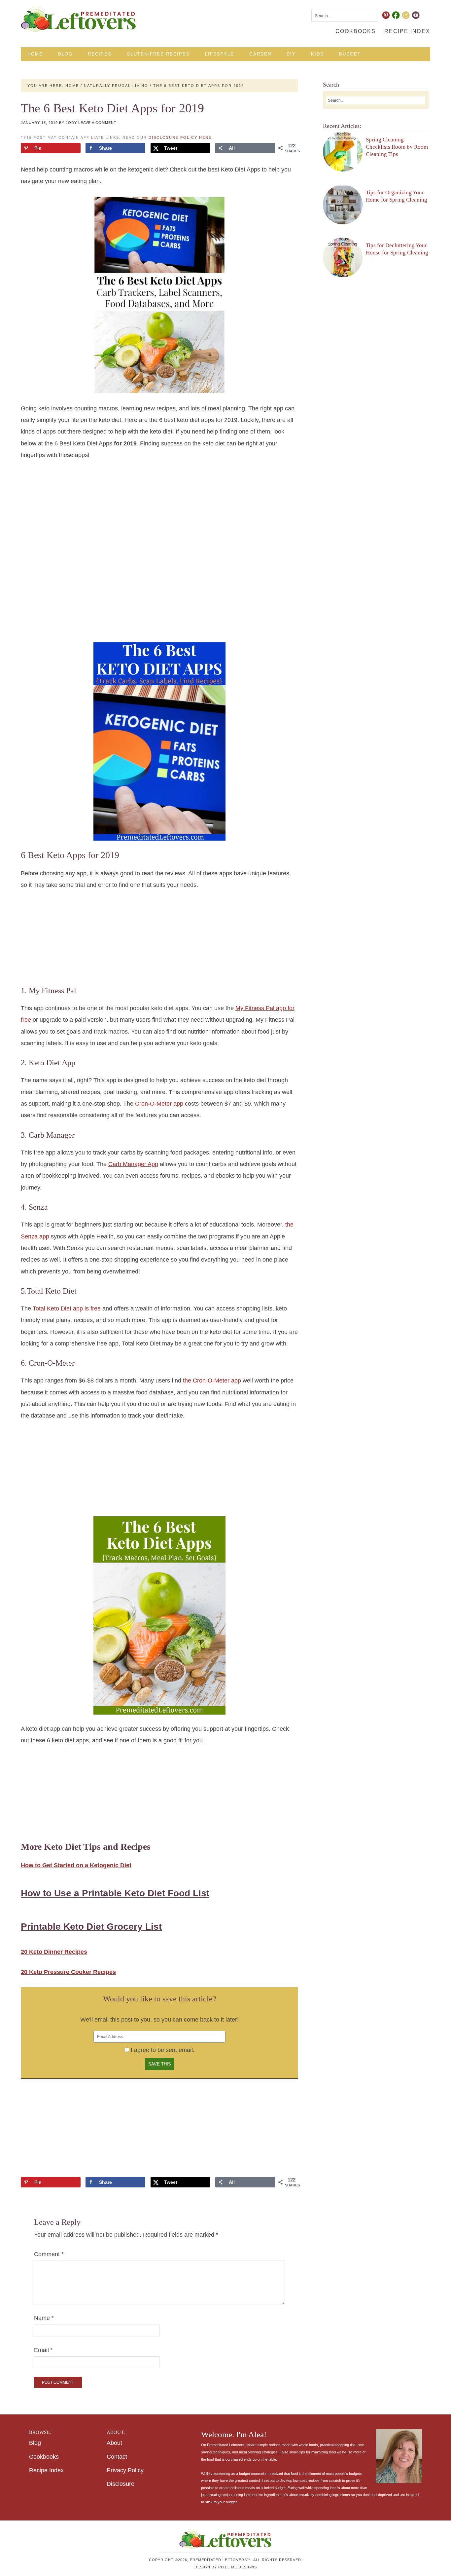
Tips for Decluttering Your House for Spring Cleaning (397, 249)
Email (43, 2350)
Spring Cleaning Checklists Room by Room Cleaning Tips (397, 147)
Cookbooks (44, 2457)
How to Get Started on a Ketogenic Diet (76, 1865)
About (114, 2443)
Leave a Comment (97, 123)
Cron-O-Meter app (159, 1104)
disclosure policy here (180, 137)
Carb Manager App (133, 1164)
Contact (117, 2457)
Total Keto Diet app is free (67, 1308)
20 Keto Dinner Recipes (54, 1952)
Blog (35, 2443)
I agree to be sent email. (163, 2050)
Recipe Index (46, 2470)
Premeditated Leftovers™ (79, 19)
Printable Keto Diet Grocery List (91, 1927)
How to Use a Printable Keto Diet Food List (115, 1893)
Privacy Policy (125, 2470)
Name (44, 2318)
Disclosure (121, 2484)
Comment (49, 2254)
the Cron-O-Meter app (212, 1381)
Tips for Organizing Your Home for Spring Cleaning (397, 196)
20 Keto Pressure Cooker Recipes (68, 1972)
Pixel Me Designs (238, 2567)
